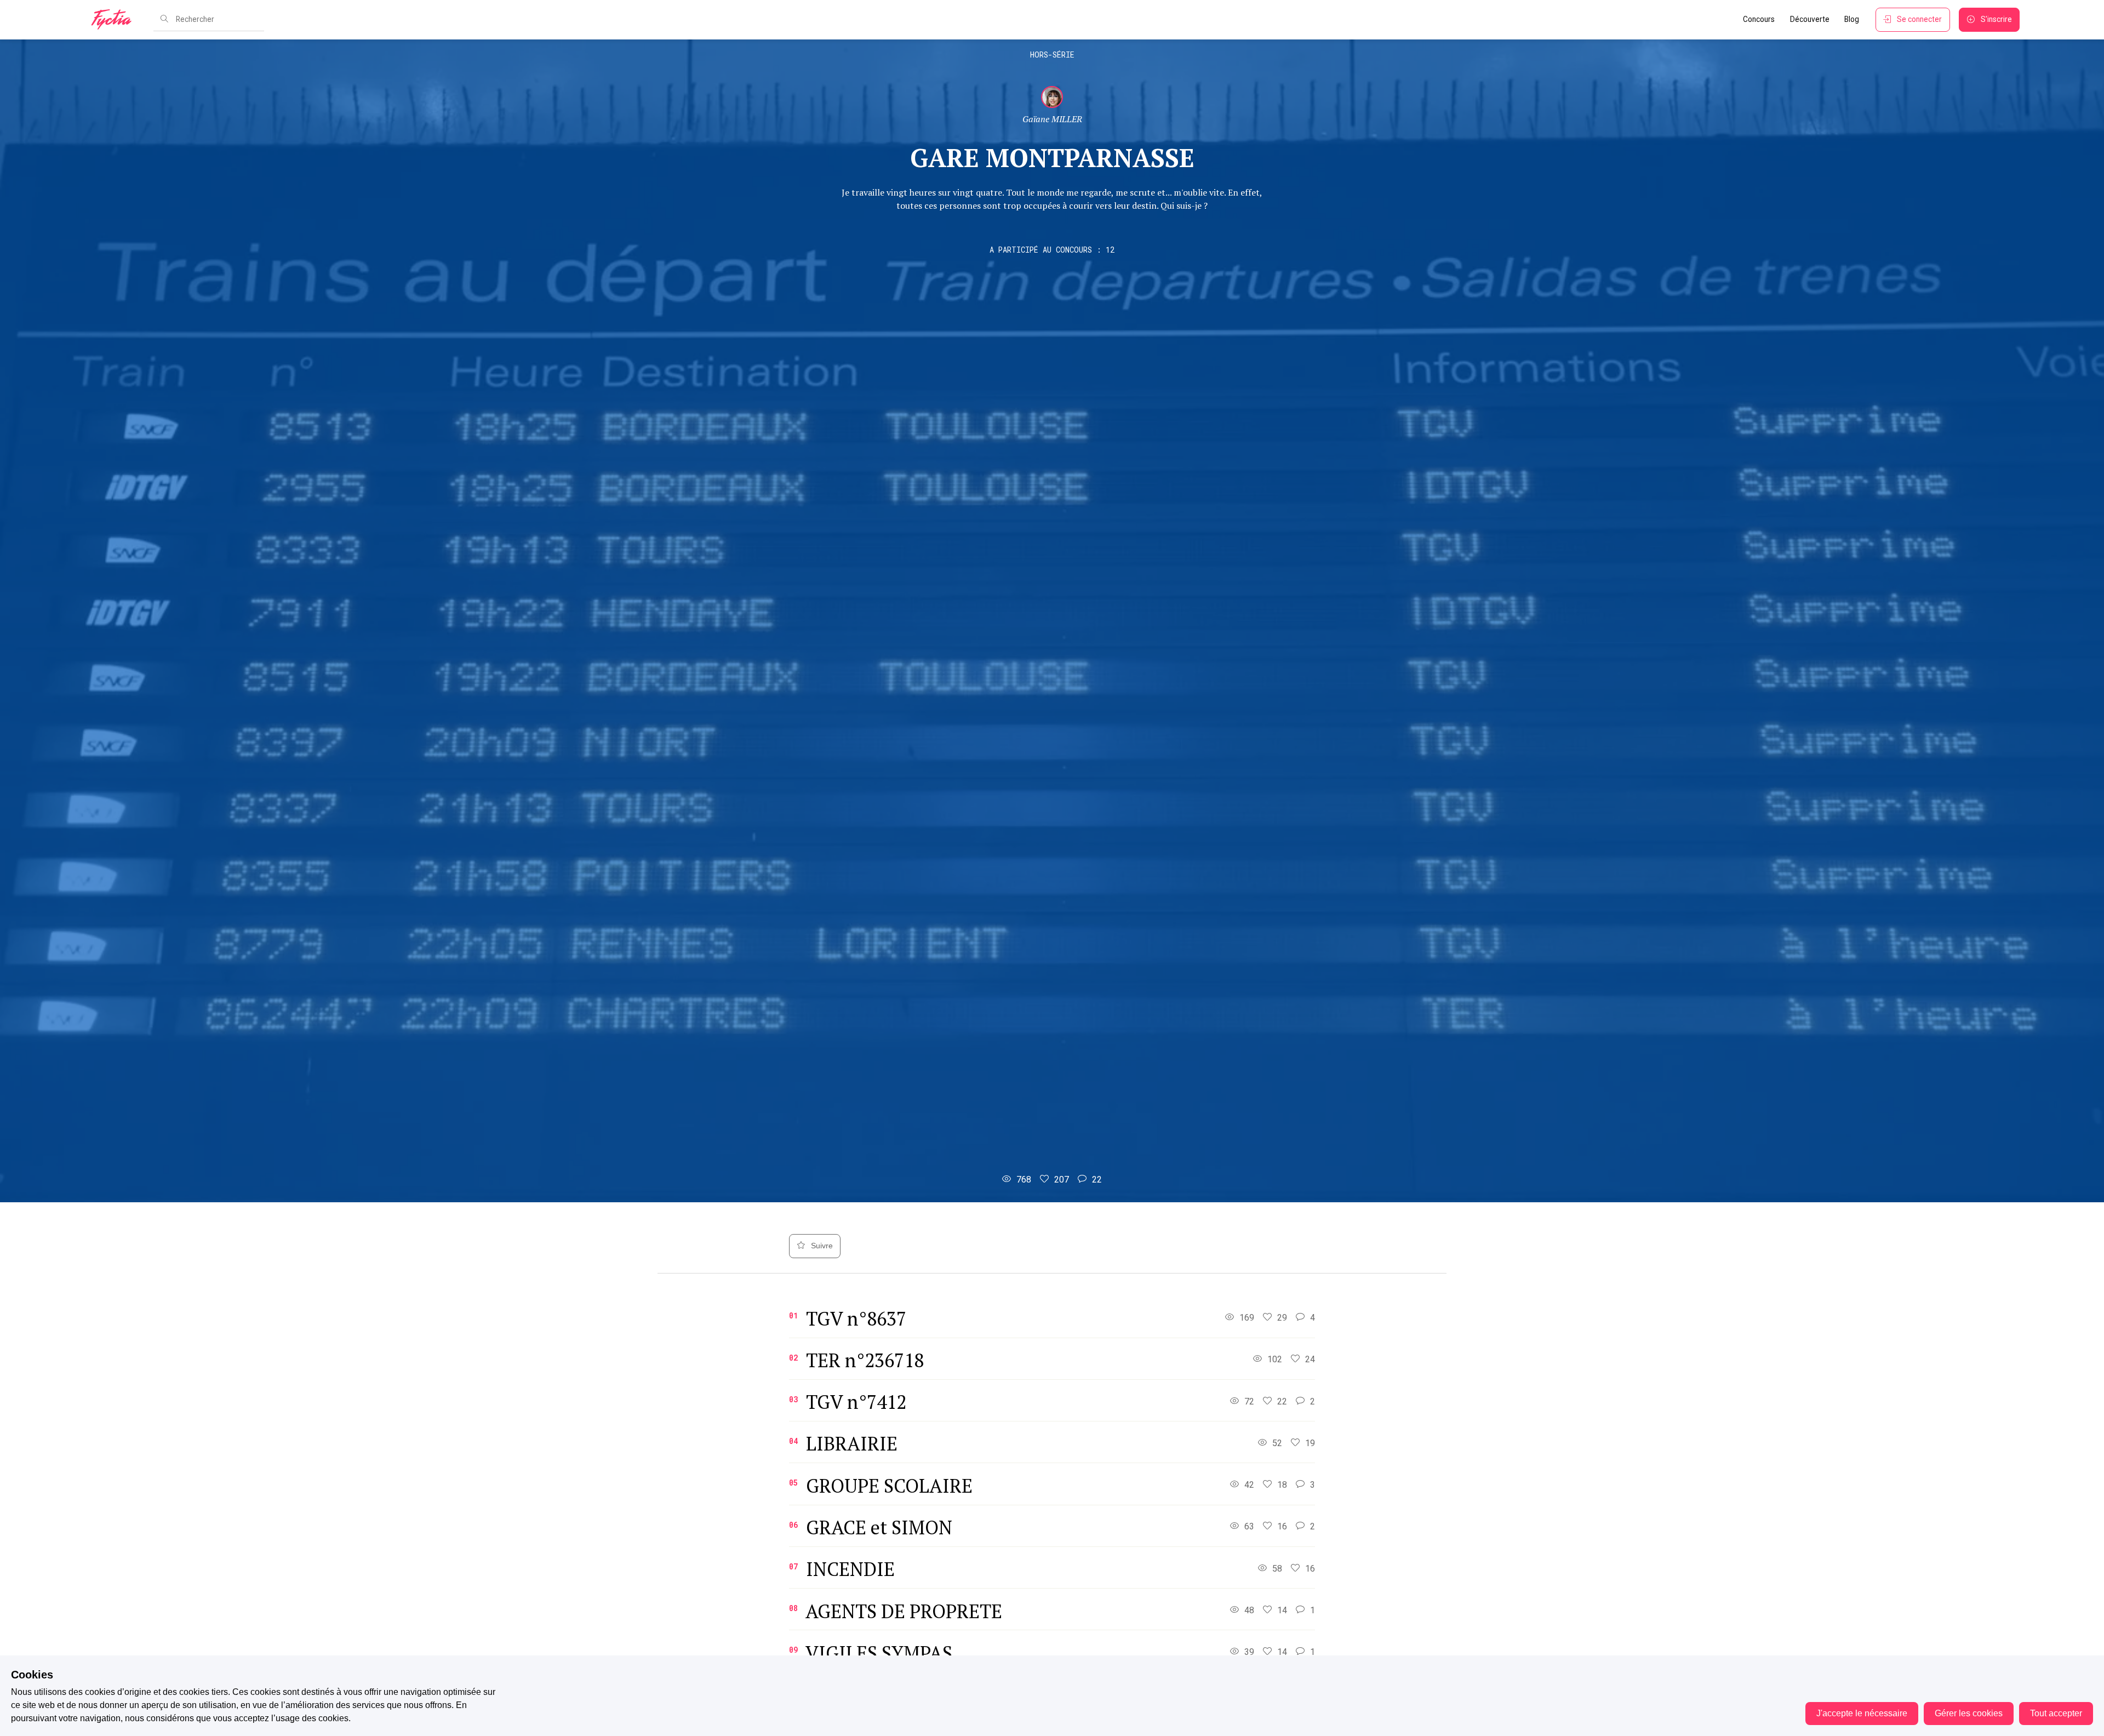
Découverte (1810, 19)
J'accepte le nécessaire (1862, 1713)
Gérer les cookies (1969, 1713)
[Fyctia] (115, 20)
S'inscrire (1996, 19)
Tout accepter (2056, 1713)
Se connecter (1919, 19)
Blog (1852, 19)
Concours (1759, 19)
